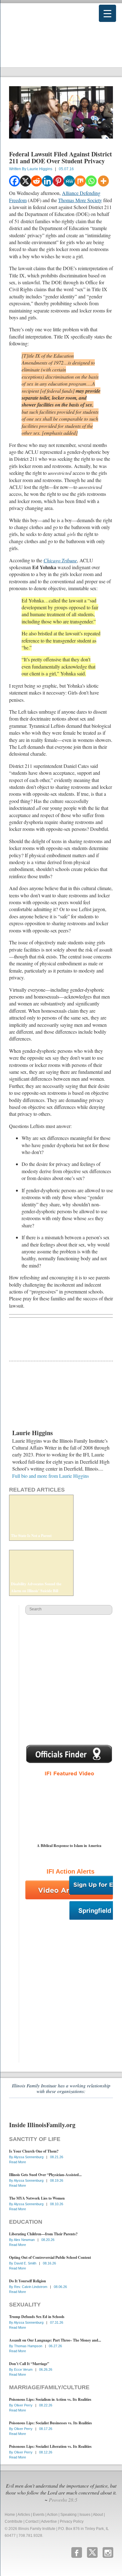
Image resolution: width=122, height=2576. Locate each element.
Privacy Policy (72, 2521)
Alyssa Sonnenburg (29, 2157)
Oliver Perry (24, 2405)
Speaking (69, 2515)
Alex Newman (25, 2240)
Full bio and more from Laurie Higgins (51, 1476)
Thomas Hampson (29, 2346)
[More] (103, 181)
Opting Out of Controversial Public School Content (50, 2257)
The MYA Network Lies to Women (37, 2198)
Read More (18, 2162)
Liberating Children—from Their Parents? (43, 2234)
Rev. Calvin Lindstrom (31, 2287)
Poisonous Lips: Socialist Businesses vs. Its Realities (51, 2423)
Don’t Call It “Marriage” (29, 2364)
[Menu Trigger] (107, 13)
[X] (25, 181)
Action (52, 2515)
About (98, 2515)
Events (39, 2515)
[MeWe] (69, 181)
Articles (24, 2515)
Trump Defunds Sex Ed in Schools (37, 2317)
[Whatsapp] (91, 181)
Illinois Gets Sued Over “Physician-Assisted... (45, 2175)
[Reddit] (36, 181)
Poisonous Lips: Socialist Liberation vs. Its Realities (50, 2446)
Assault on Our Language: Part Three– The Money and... (55, 2340)
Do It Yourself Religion (28, 2281)
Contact (32, 2521)
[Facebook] (15, 181)
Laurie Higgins (40, 169)
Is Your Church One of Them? (34, 2151)
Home (10, 2515)
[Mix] (80, 181)
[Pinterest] (58, 181)
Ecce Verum (24, 2369)
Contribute (14, 2521)
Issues (85, 2515)
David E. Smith (26, 2263)
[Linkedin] (47, 181)
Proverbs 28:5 (63, 2500)
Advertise (49, 2521)
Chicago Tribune (60, 560)
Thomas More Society (80, 200)
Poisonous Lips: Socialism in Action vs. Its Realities (50, 2399)
